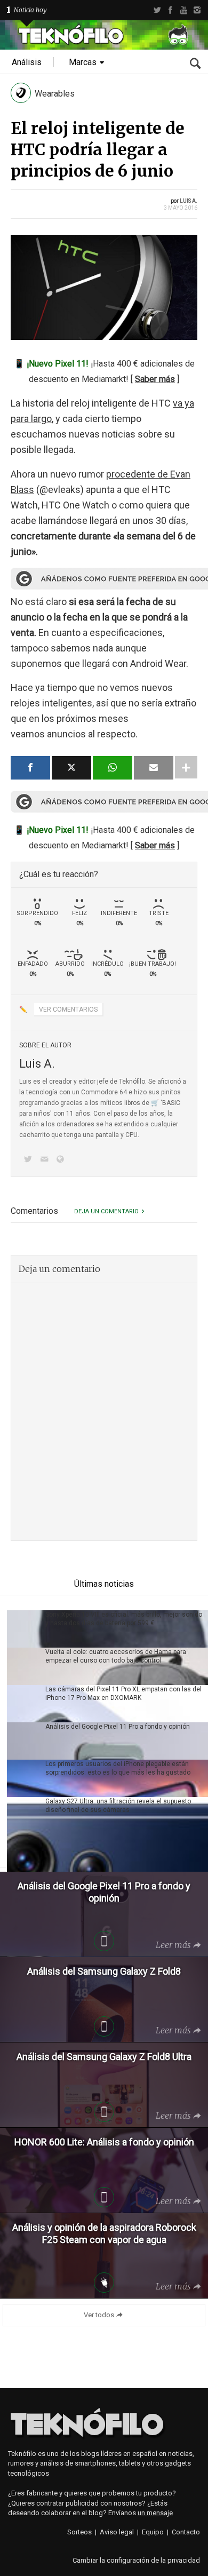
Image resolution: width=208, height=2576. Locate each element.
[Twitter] (157, 10)
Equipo (153, 2532)
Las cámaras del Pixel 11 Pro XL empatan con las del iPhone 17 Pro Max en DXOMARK (123, 1694)
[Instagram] (197, 10)
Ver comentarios (68, 1009)
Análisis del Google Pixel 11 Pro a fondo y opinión (118, 1727)
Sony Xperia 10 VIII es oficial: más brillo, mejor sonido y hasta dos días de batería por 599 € (124, 1619)
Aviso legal (117, 2532)
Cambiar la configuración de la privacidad (136, 2560)
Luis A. (189, 201)
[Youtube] (184, 10)
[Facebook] (170, 10)
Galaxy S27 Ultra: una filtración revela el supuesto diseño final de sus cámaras (118, 1806)
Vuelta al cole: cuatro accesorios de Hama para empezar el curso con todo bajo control (116, 1656)
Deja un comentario (106, 1211)
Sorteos (79, 2532)
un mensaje (155, 2513)
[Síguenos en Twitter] (30, 1160)
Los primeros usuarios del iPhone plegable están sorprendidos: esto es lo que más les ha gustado (118, 1768)
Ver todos (99, 2315)
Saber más (155, 379)
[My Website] (62, 1160)
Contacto (186, 2532)
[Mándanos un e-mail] (46, 1160)
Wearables (55, 94)
